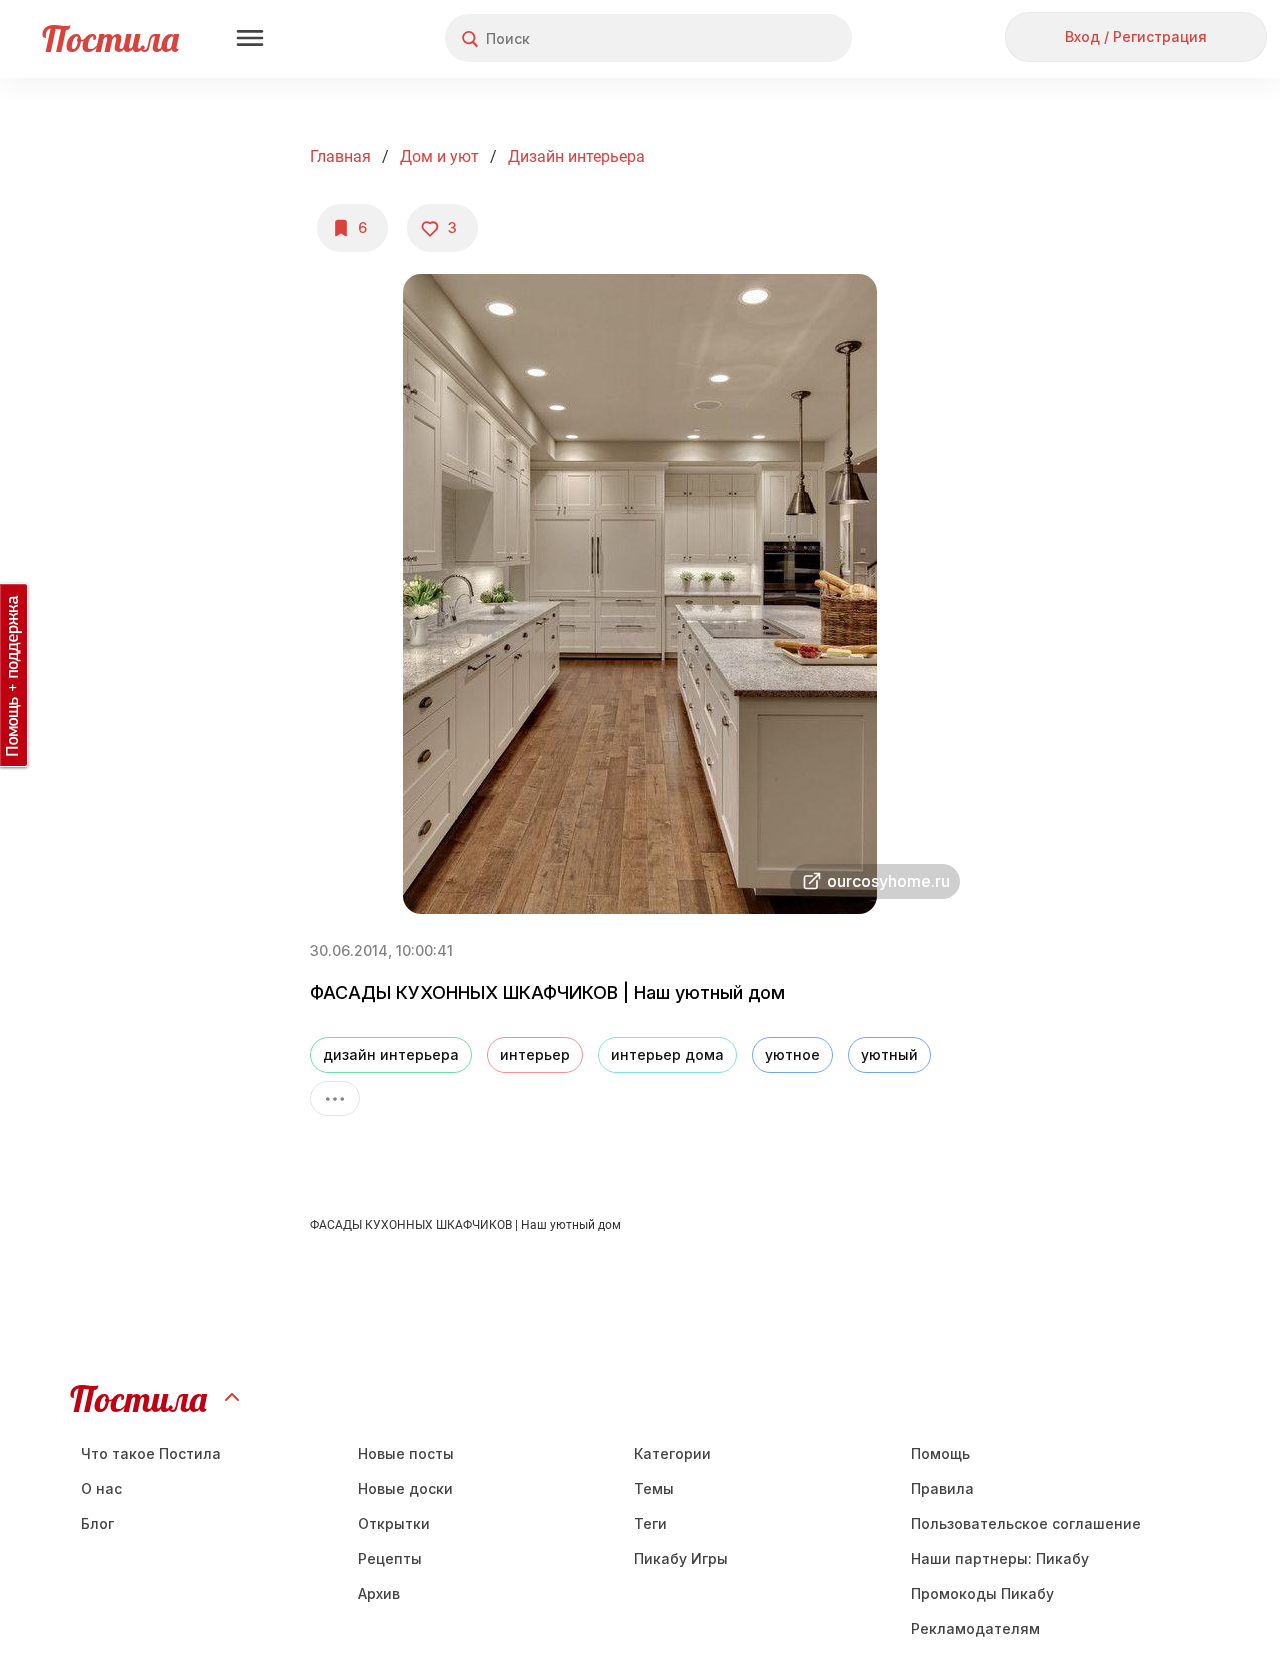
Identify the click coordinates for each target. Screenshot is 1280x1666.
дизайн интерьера (391, 1054)
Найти (761, 38)
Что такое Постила (151, 1453)
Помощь (940, 1453)
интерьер (535, 1054)
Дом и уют (439, 156)
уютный (889, 1054)
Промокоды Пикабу (982, 1593)
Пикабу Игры (681, 1558)
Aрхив (379, 1593)
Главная (340, 156)
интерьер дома (667, 1054)
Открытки (394, 1523)
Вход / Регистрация (1136, 36)
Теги (650, 1523)
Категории (672, 1453)
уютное (792, 1054)
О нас (101, 1488)
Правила (942, 1488)
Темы (654, 1488)
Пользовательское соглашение (1026, 1523)
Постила (110, 38)
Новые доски (405, 1488)
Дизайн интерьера (576, 156)
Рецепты (390, 1558)
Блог (97, 1523)
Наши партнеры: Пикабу (1000, 1558)
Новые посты (406, 1453)
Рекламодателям (975, 1628)
